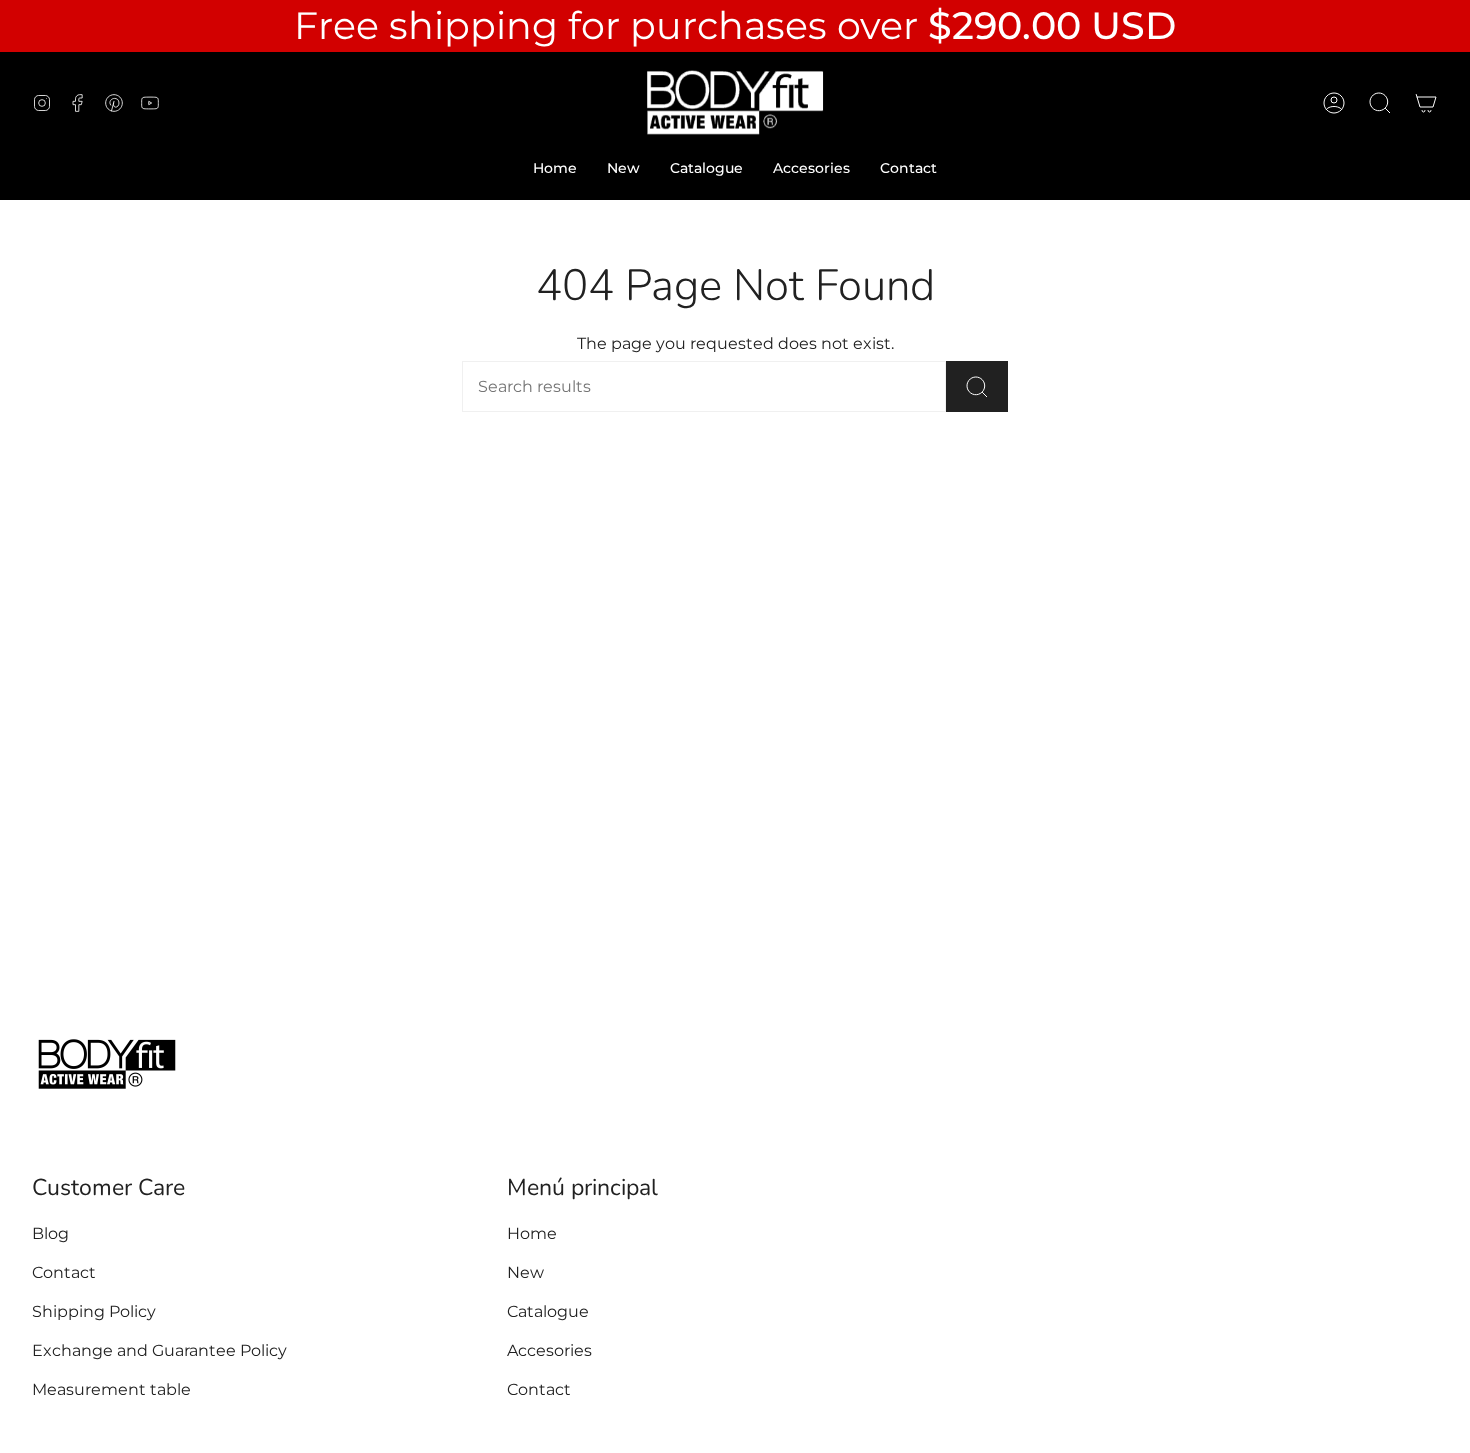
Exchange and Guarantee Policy (159, 1350)
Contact (64, 1272)
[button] (1380, 102)
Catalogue (548, 1311)
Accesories (549, 1350)
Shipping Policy (94, 1311)
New (525, 1272)
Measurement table (111, 1389)
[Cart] (1426, 102)
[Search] (977, 386)
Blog (50, 1233)
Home (532, 1233)
